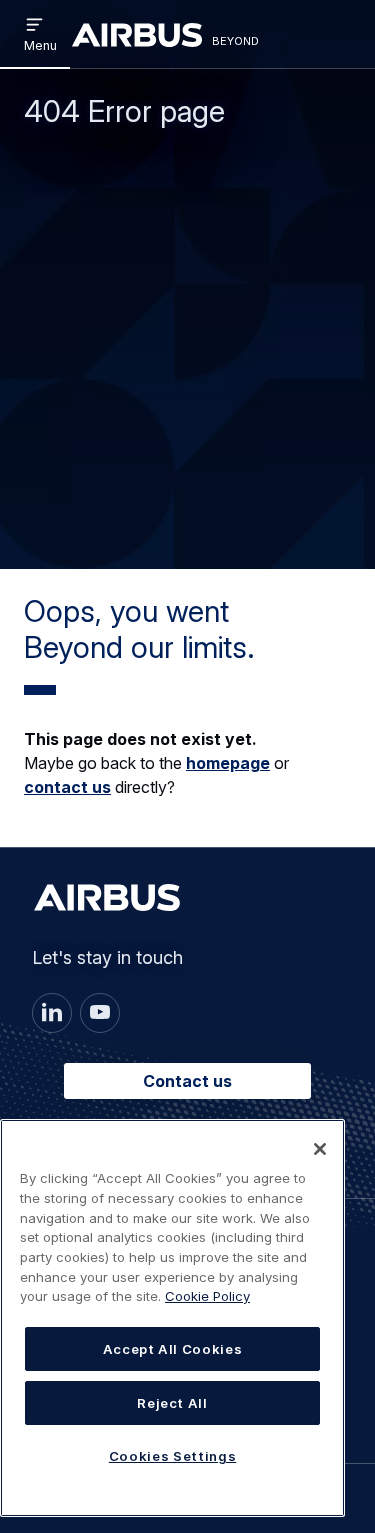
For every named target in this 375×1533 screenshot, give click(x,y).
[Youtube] (100, 1013)
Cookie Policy (207, 1296)
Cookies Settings (173, 1456)
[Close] (320, 1149)
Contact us (187, 1081)
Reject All (172, 1403)
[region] (172, 1318)
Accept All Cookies (173, 1349)
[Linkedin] (52, 1013)
